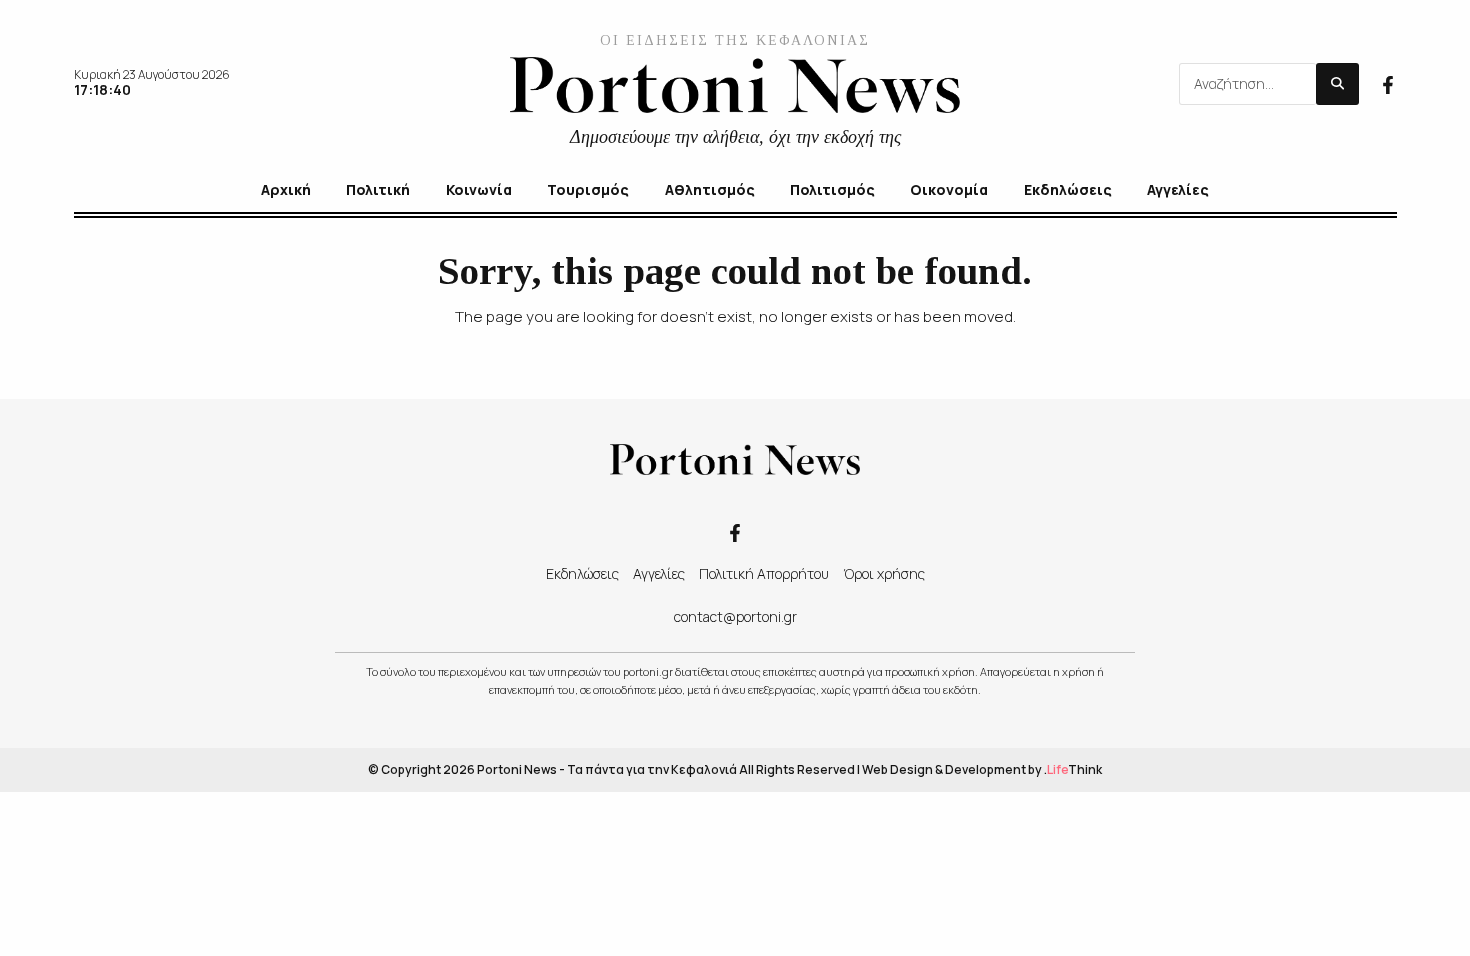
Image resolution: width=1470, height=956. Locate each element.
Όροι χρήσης (884, 573)
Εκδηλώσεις (582, 573)
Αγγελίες (659, 573)
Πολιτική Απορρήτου (764, 573)
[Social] (1388, 83)
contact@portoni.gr (735, 616)
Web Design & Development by (982, 769)
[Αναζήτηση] (1337, 84)
